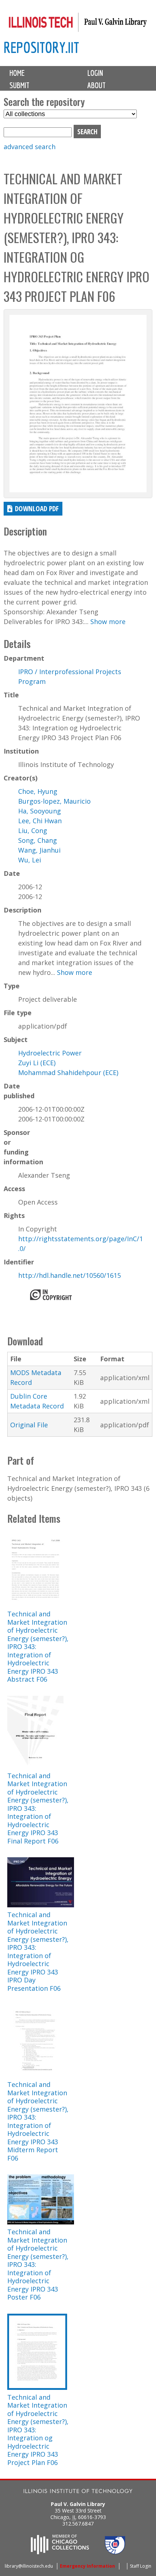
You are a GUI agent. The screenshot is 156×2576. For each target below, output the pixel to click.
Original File (29, 1425)
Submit (19, 85)
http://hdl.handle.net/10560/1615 (69, 1275)
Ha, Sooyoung (40, 811)
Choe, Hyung (38, 791)
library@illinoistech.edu (29, 2566)
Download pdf (37, 508)
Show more (108, 622)
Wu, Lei (30, 860)
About (97, 85)
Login (95, 73)
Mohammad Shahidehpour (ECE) (68, 1072)
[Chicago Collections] (60, 2552)
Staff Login (141, 2566)
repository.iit (41, 47)
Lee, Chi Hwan (40, 821)
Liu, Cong (33, 830)
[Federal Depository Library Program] (115, 2552)
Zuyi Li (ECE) (37, 1063)
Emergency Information (87, 2566)
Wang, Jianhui (39, 850)
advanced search (30, 147)
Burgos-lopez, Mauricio (54, 801)
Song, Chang (38, 840)
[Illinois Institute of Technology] (78, 2492)
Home (17, 73)
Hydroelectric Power (50, 1053)
